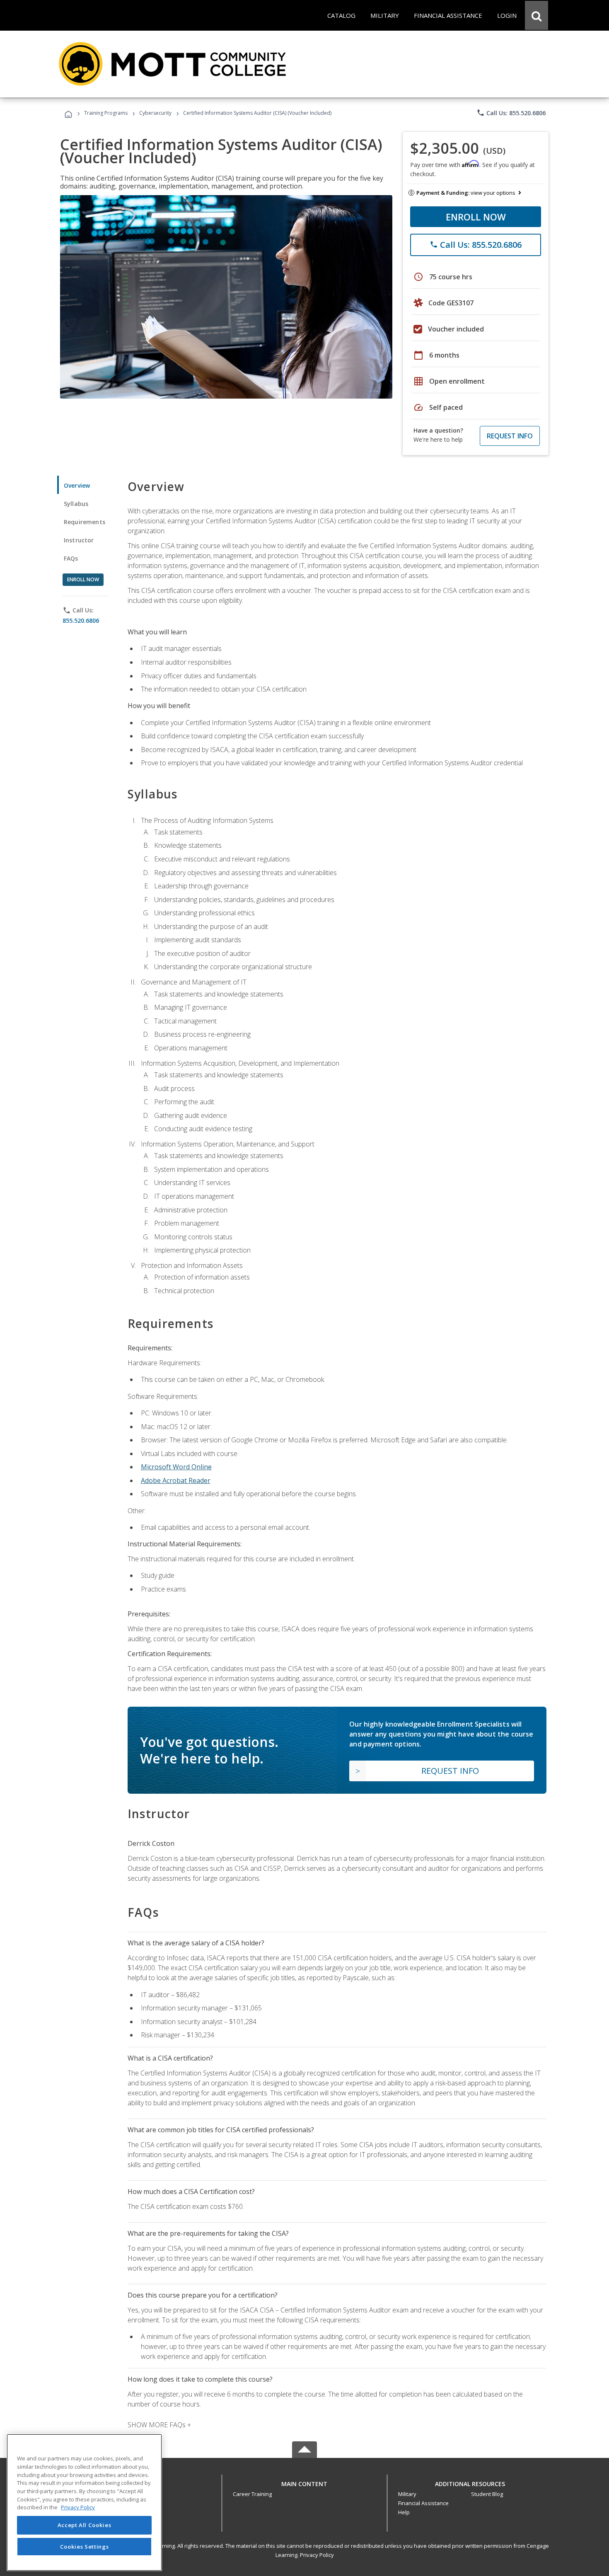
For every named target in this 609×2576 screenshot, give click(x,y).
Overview (77, 485)
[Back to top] (304, 2482)
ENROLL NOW (476, 217)
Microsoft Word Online (176, 1467)
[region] (84, 2502)
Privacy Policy (317, 2555)
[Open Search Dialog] (536, 15)
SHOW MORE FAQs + (159, 2425)
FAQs (71, 558)
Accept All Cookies (85, 2525)
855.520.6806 (81, 620)
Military (407, 2494)
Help (404, 2512)
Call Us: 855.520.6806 (511, 113)
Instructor (79, 540)
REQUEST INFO (510, 436)
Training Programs (106, 113)
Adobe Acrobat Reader (176, 1480)
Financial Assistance (423, 2503)
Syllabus (76, 504)
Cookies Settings (85, 2546)
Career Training (252, 2494)
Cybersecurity (155, 113)
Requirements (85, 522)
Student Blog (487, 2494)
